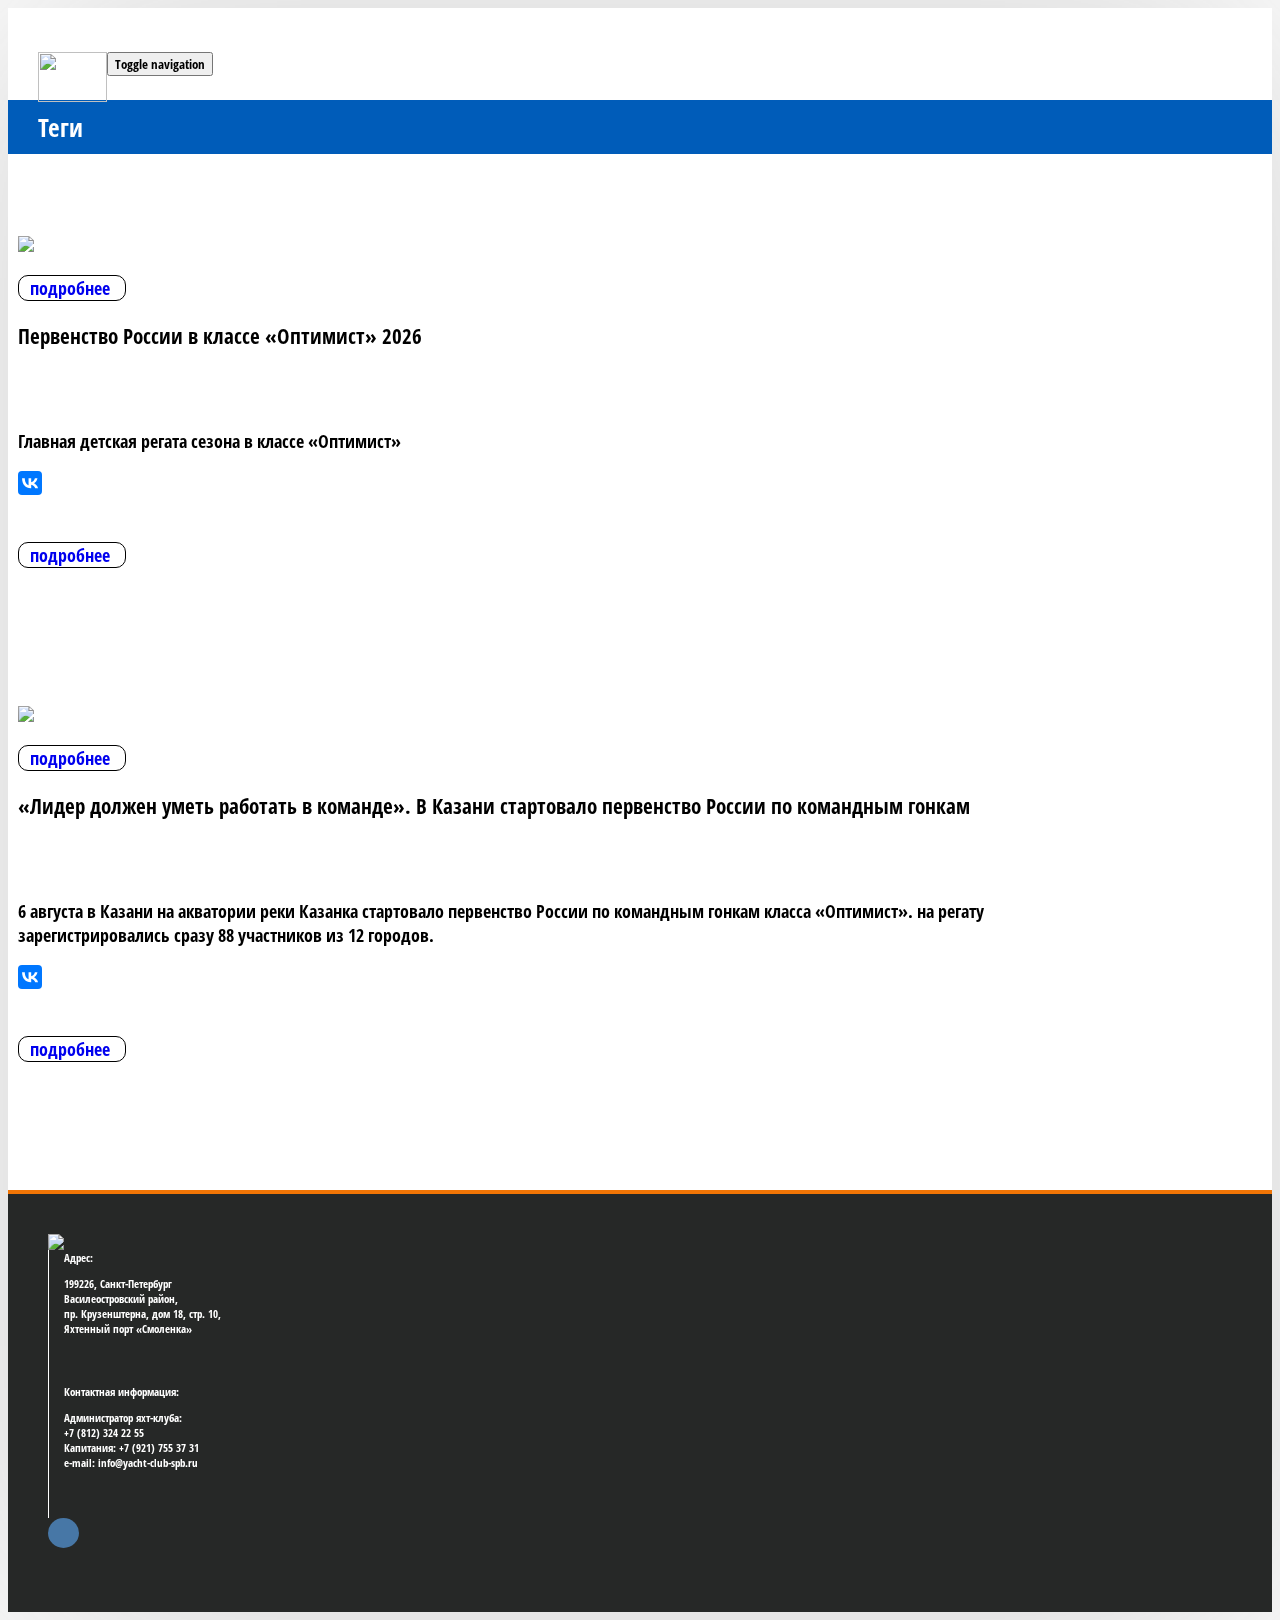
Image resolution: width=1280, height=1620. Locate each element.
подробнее (70, 288)
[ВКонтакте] (30, 483)
